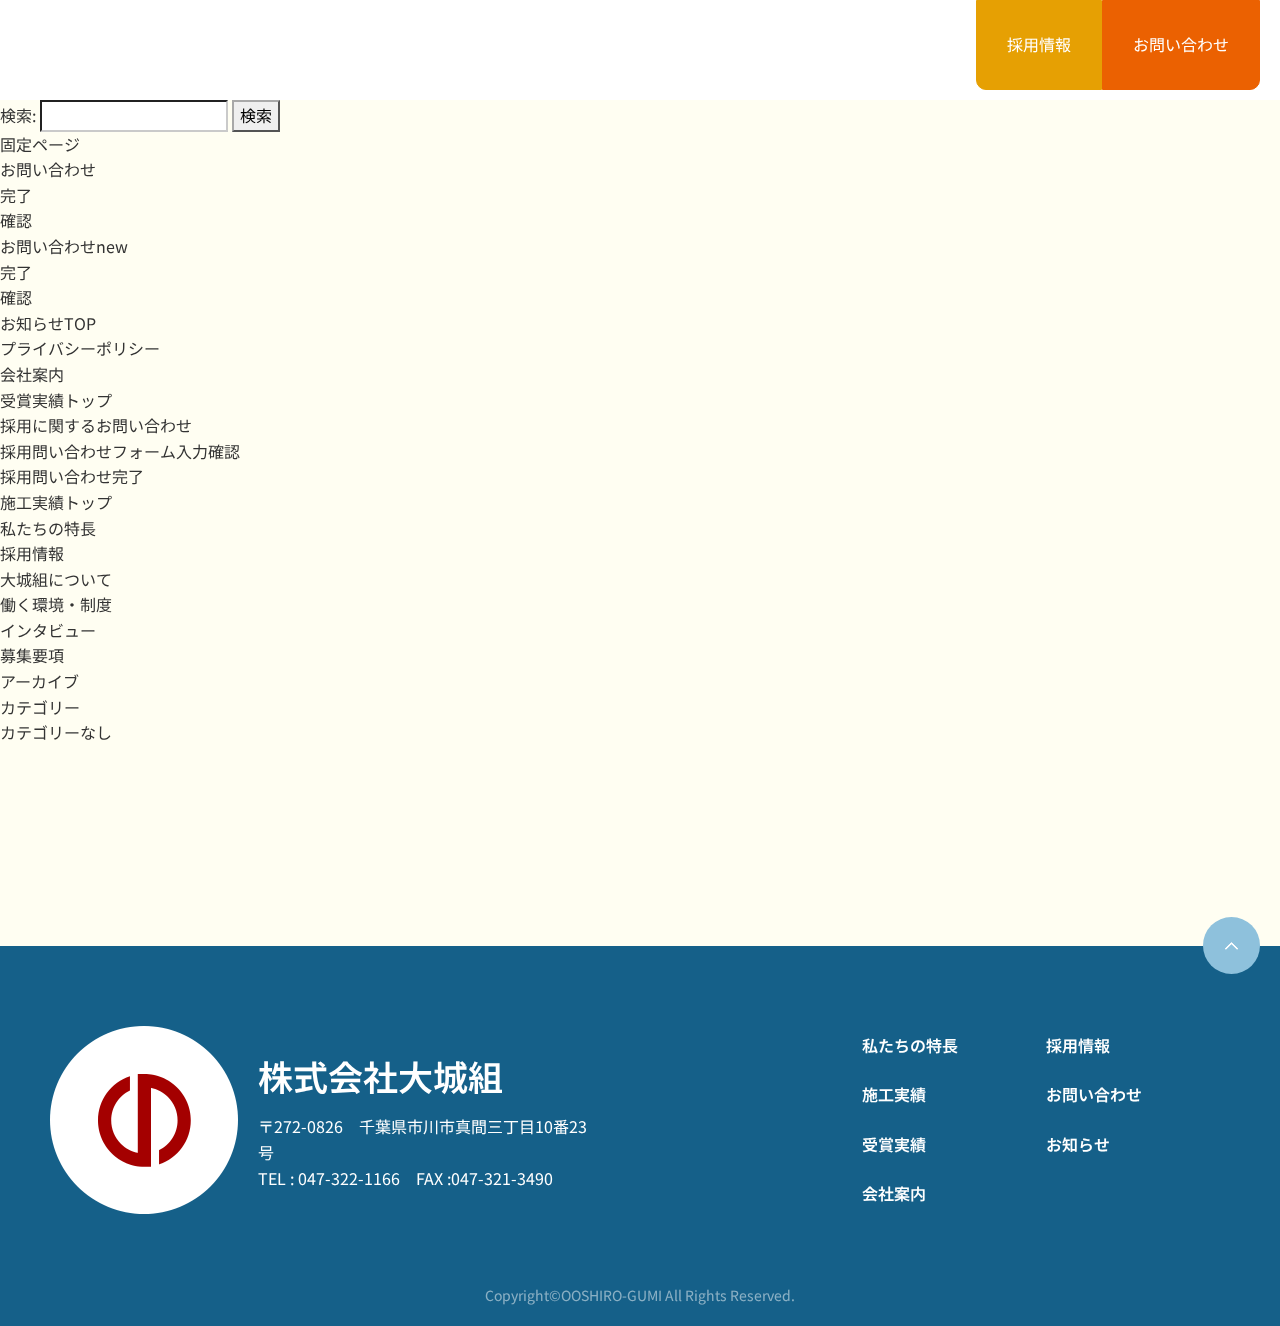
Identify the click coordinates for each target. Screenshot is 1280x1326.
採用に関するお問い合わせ (96, 425)
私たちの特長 (405, 49)
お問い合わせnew (64, 246)
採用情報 (1039, 44)
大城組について (56, 579)
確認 (16, 220)
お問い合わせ (1181, 44)
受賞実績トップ (56, 400)
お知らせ (891, 49)
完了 (16, 195)
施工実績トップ (56, 502)
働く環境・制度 (56, 604)
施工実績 (539, 49)
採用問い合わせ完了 (72, 476)
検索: (18, 115)
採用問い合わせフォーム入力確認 (120, 451)
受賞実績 (656, 49)
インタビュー (48, 630)
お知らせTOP (48, 323)
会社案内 (773, 49)
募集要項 (32, 655)
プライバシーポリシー (80, 348)
